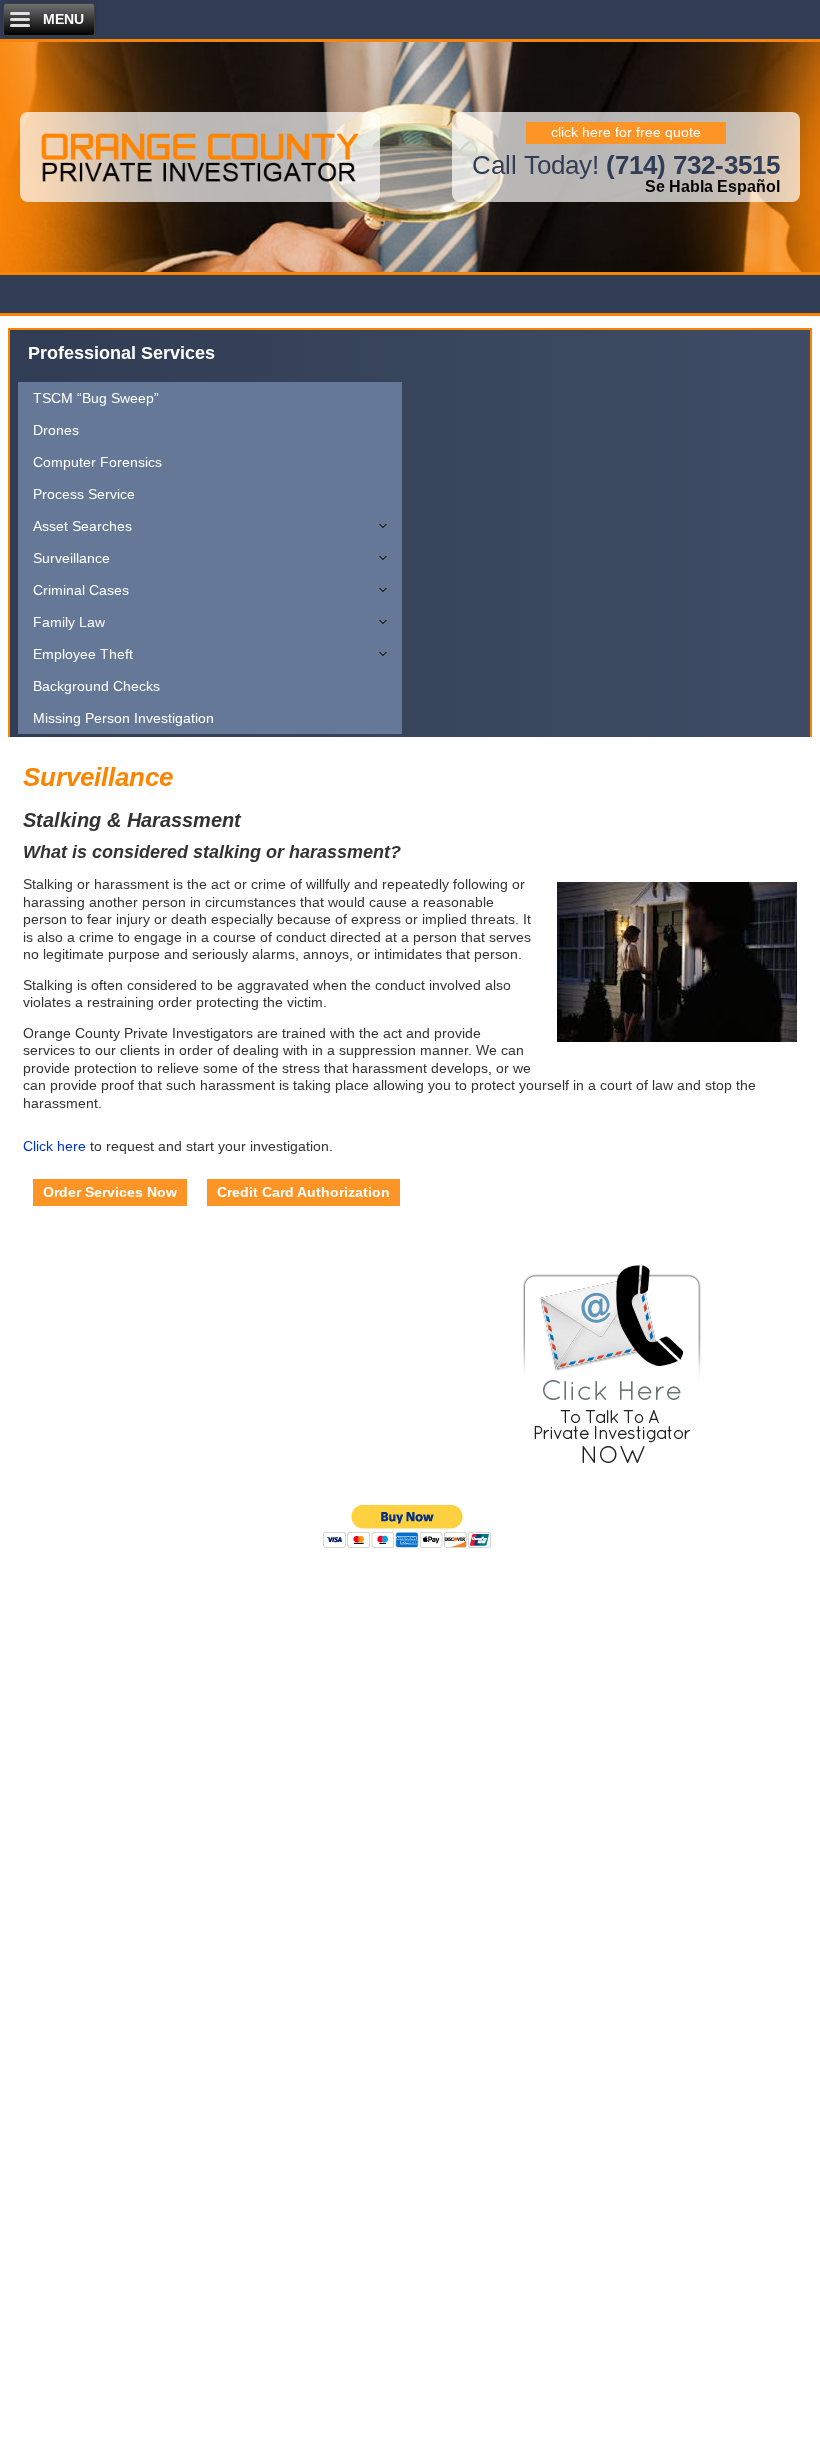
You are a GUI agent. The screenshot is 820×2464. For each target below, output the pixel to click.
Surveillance (71, 558)
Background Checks (96, 686)
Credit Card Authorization (303, 1192)
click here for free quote (626, 132)
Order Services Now (110, 1192)
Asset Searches (82, 526)
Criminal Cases (81, 590)
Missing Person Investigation (123, 718)
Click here (54, 1146)
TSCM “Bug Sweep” (96, 398)
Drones (56, 430)
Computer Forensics (97, 462)
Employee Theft (83, 654)
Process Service (84, 494)
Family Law (69, 622)
